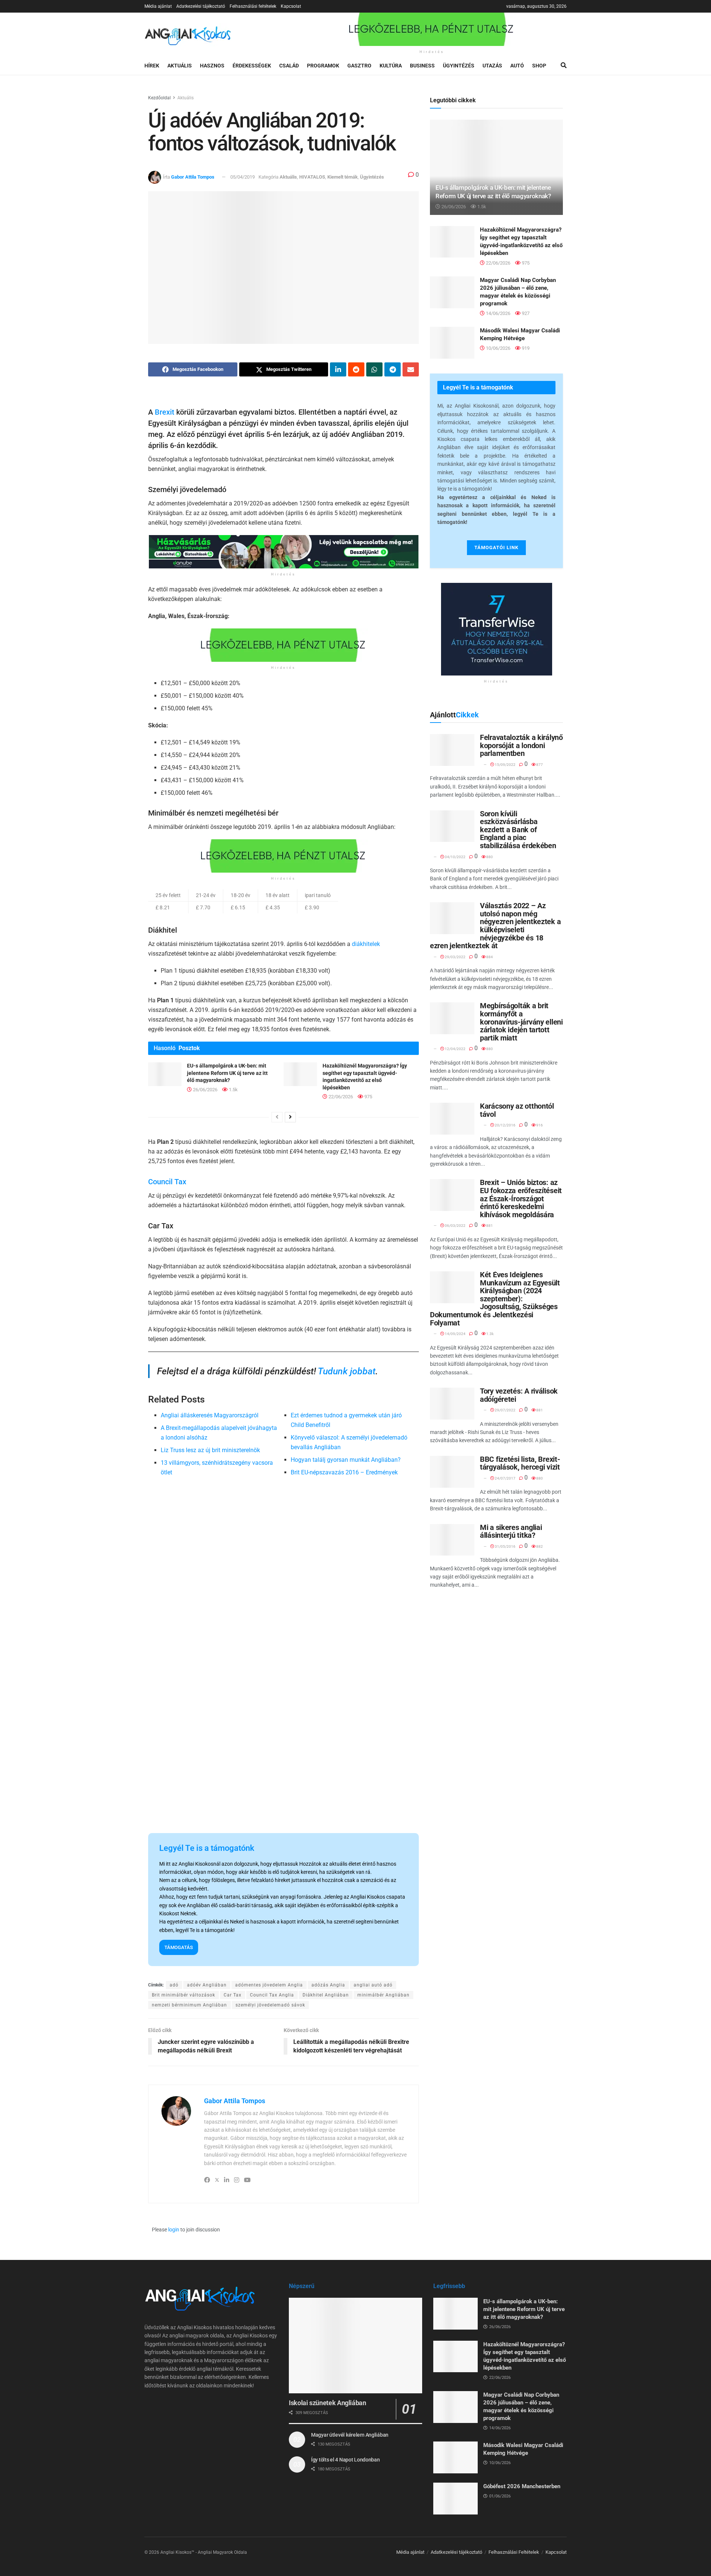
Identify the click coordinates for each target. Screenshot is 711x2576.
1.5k (233, 1090)
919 (525, 348)
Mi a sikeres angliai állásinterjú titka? (511, 1531)
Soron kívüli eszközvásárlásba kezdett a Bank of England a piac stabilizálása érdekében (518, 830)
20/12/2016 (505, 1125)
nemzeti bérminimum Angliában (189, 2005)
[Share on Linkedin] (338, 369)
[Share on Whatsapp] (374, 369)
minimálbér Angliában (383, 1995)
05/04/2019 (243, 177)
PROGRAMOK (323, 66)
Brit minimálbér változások (183, 1995)
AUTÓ (517, 66)
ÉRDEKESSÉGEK (252, 66)
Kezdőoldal (159, 98)
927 (525, 313)
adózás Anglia (328, 1985)
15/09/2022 (505, 765)
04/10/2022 (455, 857)
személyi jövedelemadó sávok (270, 2005)
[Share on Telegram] (393, 369)
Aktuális (186, 98)
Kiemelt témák (343, 177)
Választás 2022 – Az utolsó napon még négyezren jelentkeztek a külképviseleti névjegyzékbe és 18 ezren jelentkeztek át (495, 926)
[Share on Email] (411, 369)
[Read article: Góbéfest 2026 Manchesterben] (455, 2499)
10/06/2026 (498, 348)
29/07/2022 (505, 1410)
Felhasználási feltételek (253, 6)
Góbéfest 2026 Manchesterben (522, 2486)
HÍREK (152, 66)
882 (539, 1546)
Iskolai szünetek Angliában (328, 2403)
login (174, 2230)
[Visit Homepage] (188, 35)
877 (539, 765)
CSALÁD (289, 66)
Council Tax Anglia (272, 1995)
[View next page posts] (290, 1117)
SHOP (539, 66)
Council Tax (167, 1182)
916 (539, 1125)
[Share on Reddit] (356, 369)
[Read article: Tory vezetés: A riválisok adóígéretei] (452, 1404)
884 (489, 957)
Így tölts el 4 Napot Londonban (346, 2460)
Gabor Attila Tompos (193, 177)
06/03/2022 (455, 1226)
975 (368, 1097)
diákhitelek (366, 944)
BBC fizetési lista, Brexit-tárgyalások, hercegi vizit (520, 1463)
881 (489, 1226)
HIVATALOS (312, 177)
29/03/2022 (455, 957)
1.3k (490, 1334)
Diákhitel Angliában (326, 1995)
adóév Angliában (207, 1985)
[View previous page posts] (277, 1117)
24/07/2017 (505, 1478)
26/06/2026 (205, 1090)
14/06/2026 (498, 313)
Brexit (165, 412)
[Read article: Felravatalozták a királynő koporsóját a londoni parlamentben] (452, 750)
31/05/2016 (505, 1546)
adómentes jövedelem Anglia (269, 1985)
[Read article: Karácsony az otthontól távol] (452, 1119)
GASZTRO (359, 66)
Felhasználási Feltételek (514, 2552)
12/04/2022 (455, 1049)
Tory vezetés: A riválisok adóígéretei (519, 1395)
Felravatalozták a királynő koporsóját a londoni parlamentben (521, 745)
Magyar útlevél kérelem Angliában (350, 2435)
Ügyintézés (372, 177)
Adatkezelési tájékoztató (201, 6)
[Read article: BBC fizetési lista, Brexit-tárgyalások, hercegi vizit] (452, 1472)
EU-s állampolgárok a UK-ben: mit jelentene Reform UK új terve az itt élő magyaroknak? (227, 1073)
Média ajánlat (158, 6)
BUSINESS (422, 66)
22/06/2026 (340, 1097)
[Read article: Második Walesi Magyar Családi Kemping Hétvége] (452, 343)
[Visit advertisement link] (432, 29)
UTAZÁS (492, 66)
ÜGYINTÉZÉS (459, 66)
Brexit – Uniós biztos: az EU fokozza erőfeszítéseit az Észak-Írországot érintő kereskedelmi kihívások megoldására (521, 1198)
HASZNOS (212, 66)
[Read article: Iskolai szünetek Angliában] (355, 2345)
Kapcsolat (291, 6)
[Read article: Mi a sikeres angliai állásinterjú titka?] (452, 1540)
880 (489, 857)
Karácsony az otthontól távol (517, 1110)
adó (174, 1985)
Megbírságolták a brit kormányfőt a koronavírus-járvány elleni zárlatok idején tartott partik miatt (521, 1022)
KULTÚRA (391, 66)
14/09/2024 (455, 1334)
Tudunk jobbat (347, 1371)
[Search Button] (564, 66)
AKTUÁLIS (180, 66)
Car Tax (233, 1995)
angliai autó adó (373, 1985)
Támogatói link (496, 547)
